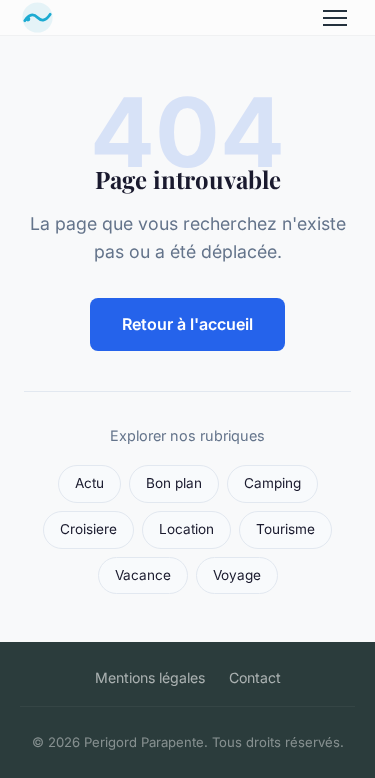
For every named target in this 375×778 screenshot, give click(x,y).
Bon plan (174, 483)
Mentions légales (150, 677)
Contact (255, 677)
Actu (89, 483)
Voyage (237, 575)
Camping (272, 483)
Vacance (143, 575)
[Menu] (335, 18)
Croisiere (88, 529)
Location (186, 529)
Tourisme (285, 529)
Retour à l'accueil (187, 324)
